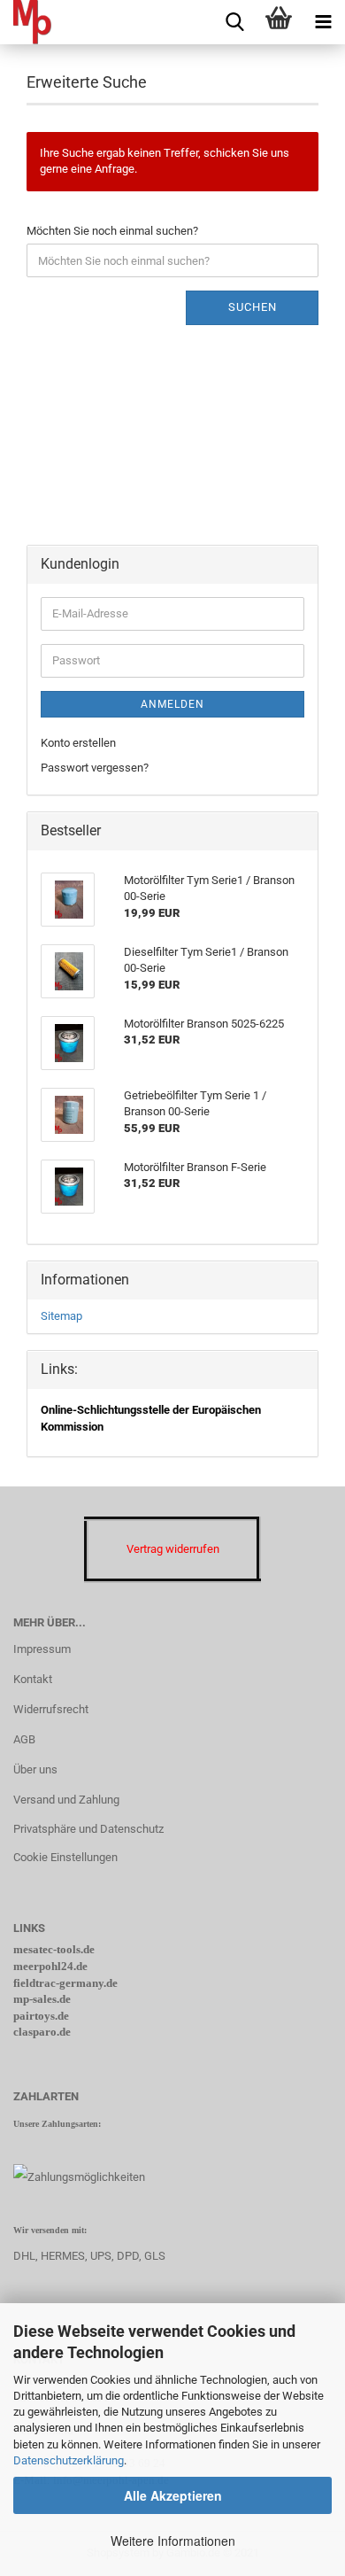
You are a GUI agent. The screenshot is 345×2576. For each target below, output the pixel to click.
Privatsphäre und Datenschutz (88, 1829)
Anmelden (172, 704)
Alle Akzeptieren (173, 2495)
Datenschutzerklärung (69, 2460)
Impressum (42, 1649)
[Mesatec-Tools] (26, 22)
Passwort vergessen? (95, 768)
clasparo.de (42, 2032)
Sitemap (61, 1316)
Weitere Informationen (173, 2541)
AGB (24, 1739)
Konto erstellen (78, 743)
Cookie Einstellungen (65, 1857)
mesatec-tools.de (54, 1949)
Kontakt (33, 1679)
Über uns (35, 1769)
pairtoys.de (41, 2016)
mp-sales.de (42, 1999)
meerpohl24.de (50, 1966)
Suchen (253, 307)
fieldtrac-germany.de (65, 1983)
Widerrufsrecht (51, 1709)
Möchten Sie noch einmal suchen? (112, 231)
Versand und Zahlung (66, 1800)
